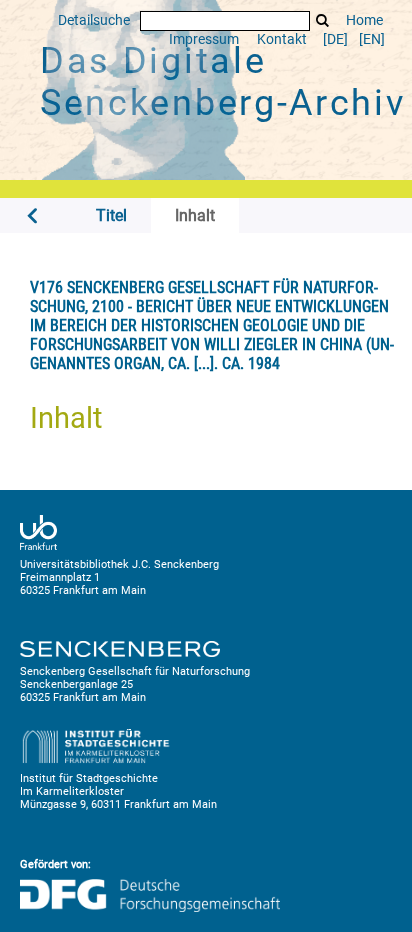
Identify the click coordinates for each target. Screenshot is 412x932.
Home (364, 20)
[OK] (323, 20)
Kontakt (282, 39)
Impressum (204, 39)
